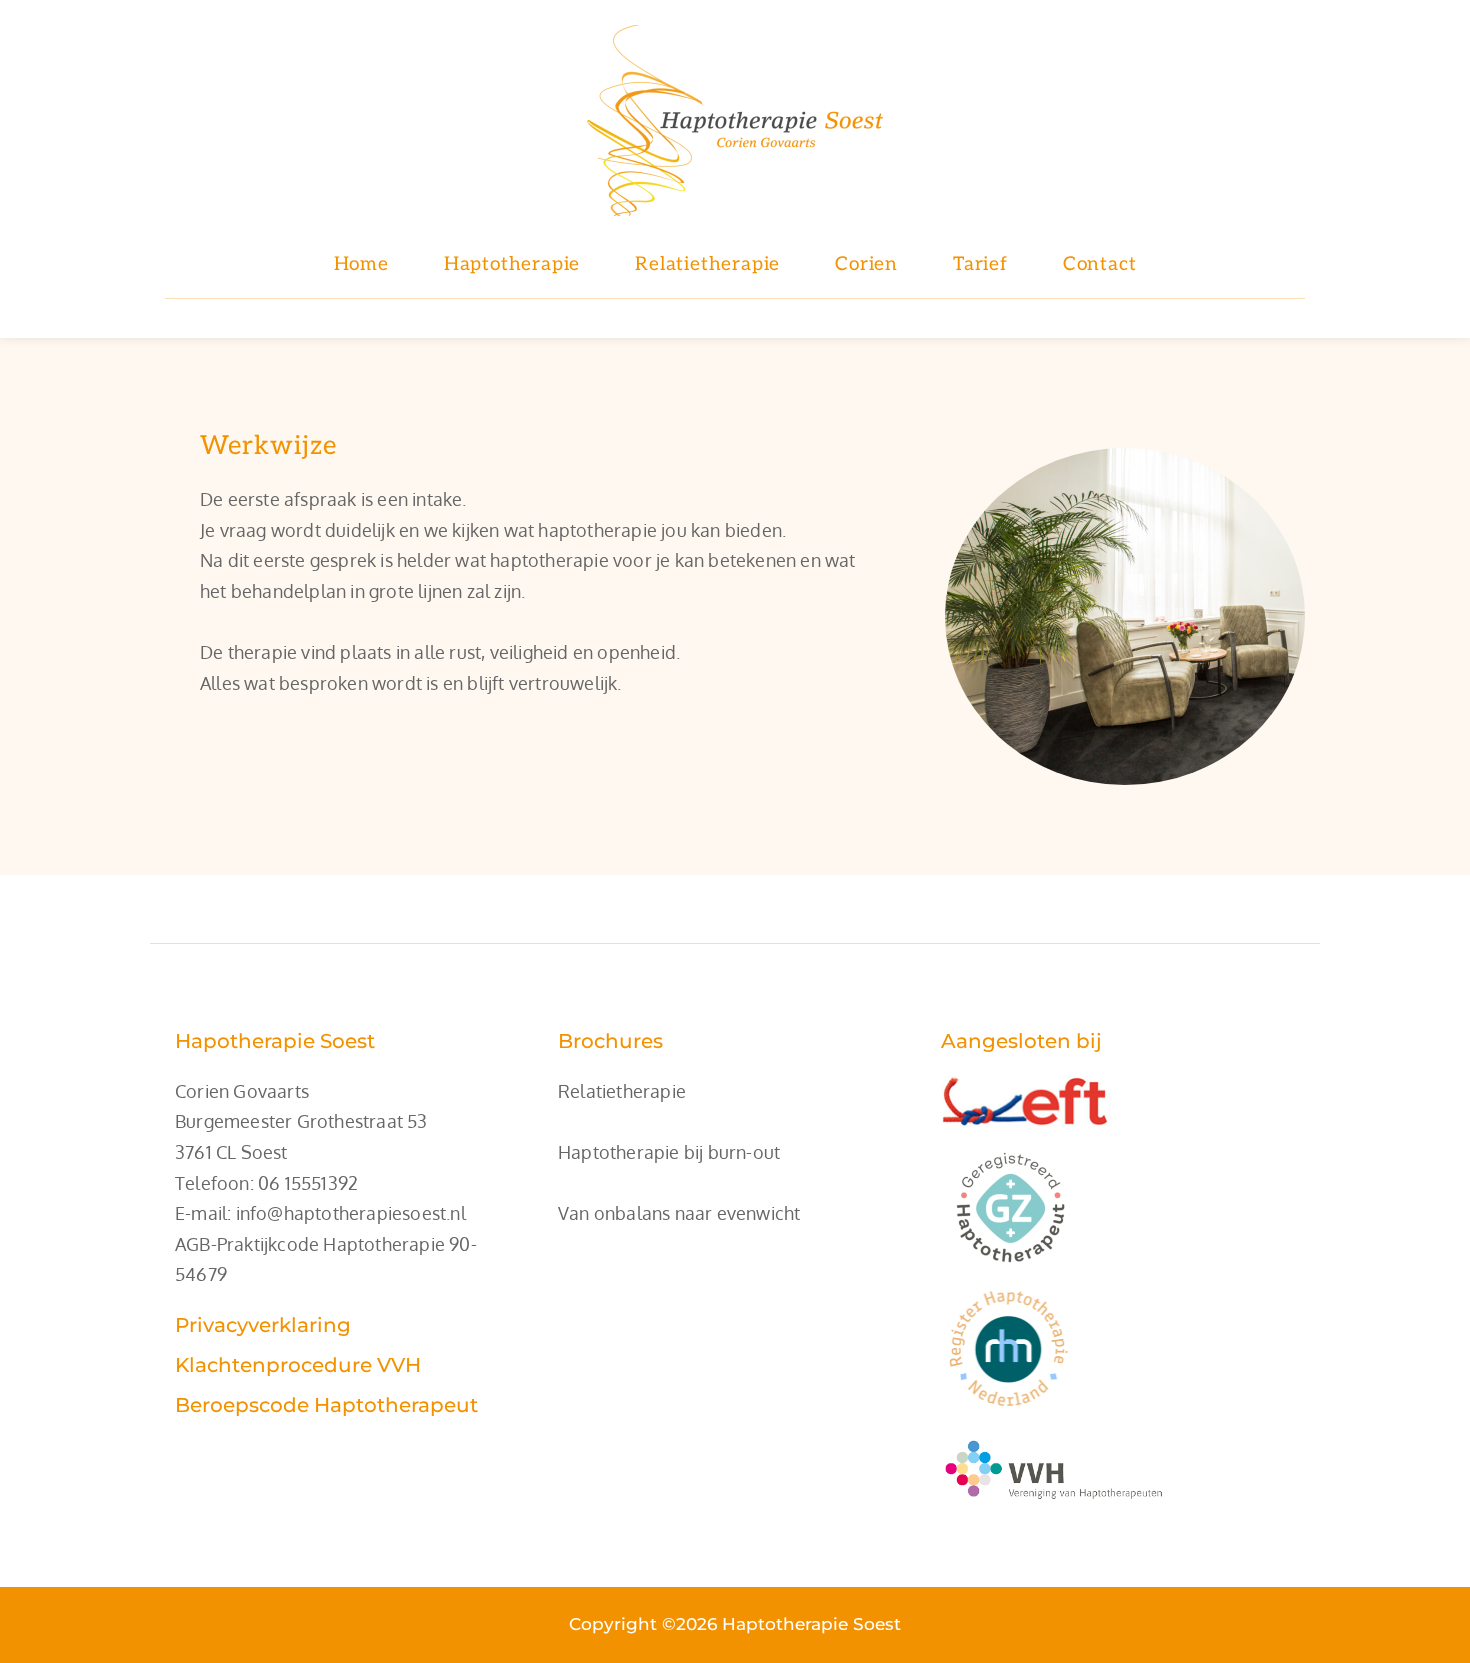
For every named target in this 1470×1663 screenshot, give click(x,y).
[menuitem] (361, 265)
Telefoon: (216, 1183)
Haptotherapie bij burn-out (669, 1152)
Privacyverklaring (263, 1325)
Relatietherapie (622, 1091)
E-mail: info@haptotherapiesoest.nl (320, 1213)
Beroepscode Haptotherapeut (326, 1405)
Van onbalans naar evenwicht (679, 1213)
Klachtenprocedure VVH (298, 1365)
